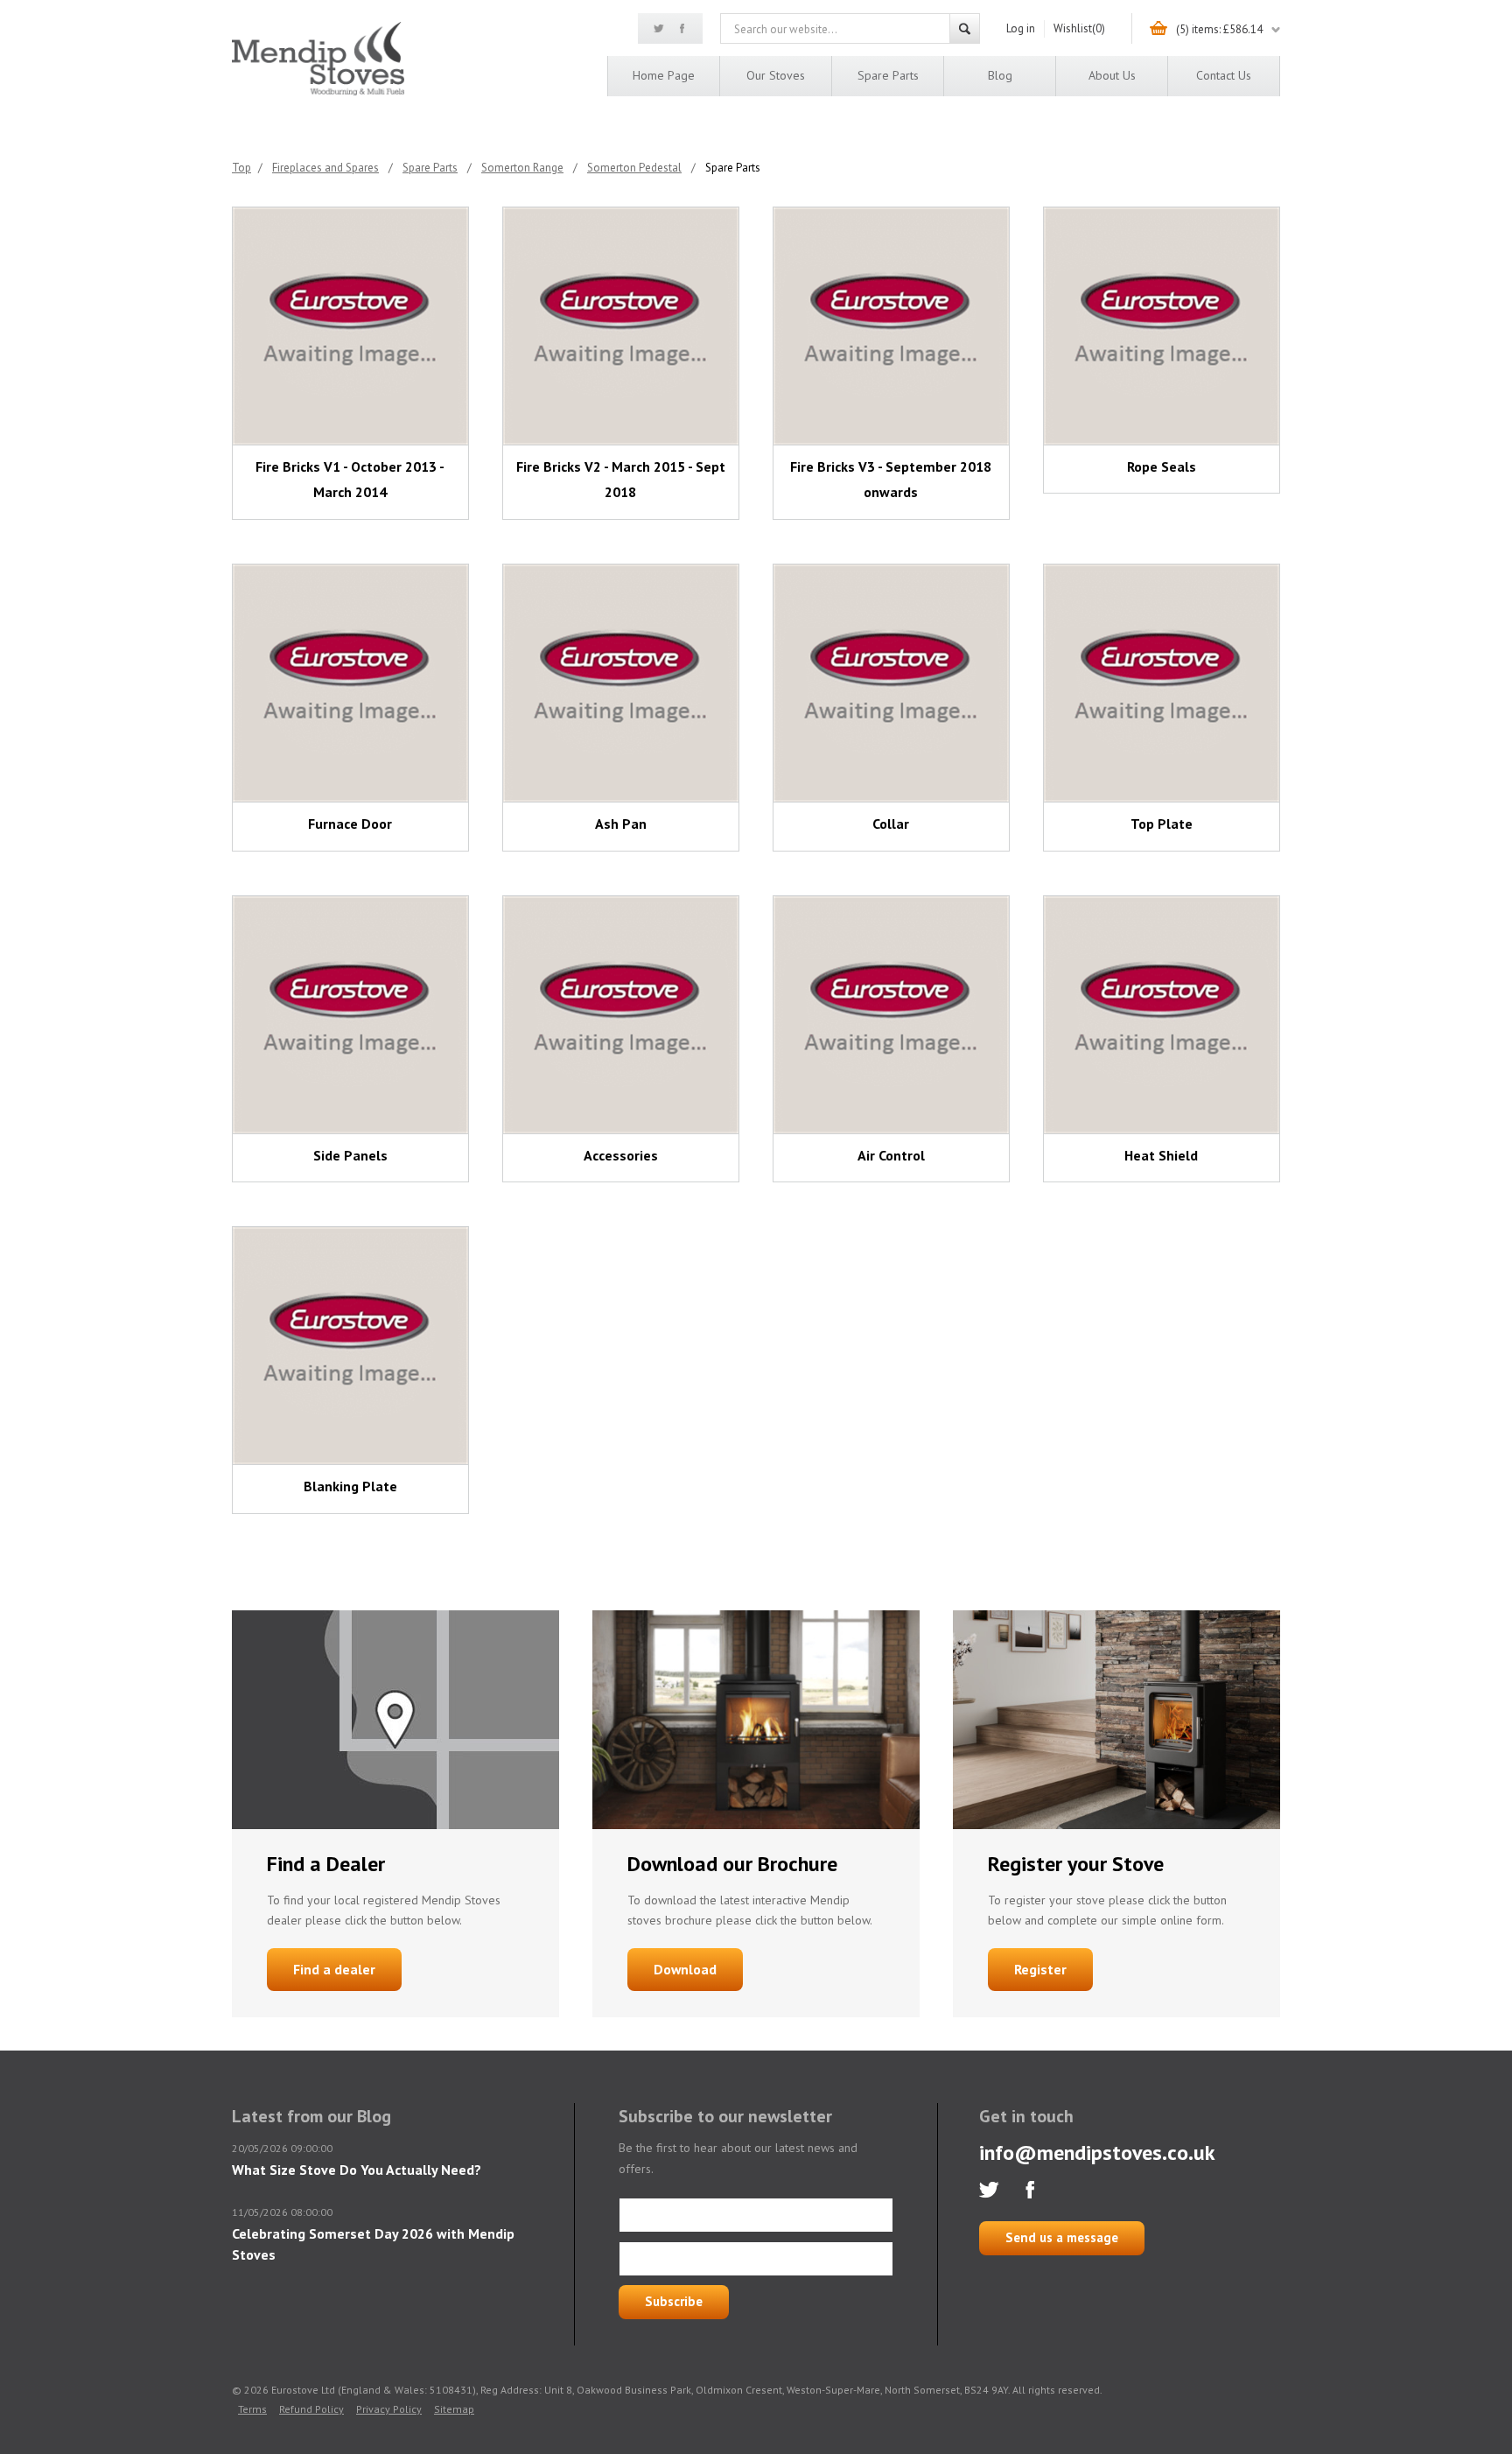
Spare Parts (888, 75)
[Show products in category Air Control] (891, 1015)
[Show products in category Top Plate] (1162, 683)
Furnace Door (350, 824)
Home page (664, 75)
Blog (1000, 75)
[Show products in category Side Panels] (350, 1015)
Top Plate (1162, 824)
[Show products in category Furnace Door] (350, 683)
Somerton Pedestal (634, 168)
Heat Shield (1161, 1155)
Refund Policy (311, 2409)
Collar (891, 824)
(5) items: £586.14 (1219, 29)
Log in (1021, 28)
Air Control (891, 1155)
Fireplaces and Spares (325, 168)
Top (241, 168)
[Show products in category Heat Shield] (1162, 1015)
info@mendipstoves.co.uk (1097, 2153)
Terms (252, 2409)
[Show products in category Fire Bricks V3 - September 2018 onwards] (891, 326)
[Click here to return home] (318, 92)
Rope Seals (1162, 466)
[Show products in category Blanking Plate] (350, 1346)
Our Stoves (776, 75)
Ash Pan (621, 824)
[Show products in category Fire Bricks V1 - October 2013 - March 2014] (350, 326)
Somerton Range (522, 168)
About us (1112, 75)
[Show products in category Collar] (891, 683)
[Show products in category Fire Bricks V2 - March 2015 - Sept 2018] (621, 326)
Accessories (621, 1155)
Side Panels (350, 1155)
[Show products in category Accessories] (621, 1015)
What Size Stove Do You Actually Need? (357, 2170)
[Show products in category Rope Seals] (1162, 326)
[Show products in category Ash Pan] (621, 683)
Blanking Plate (350, 1486)
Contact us (1224, 75)
